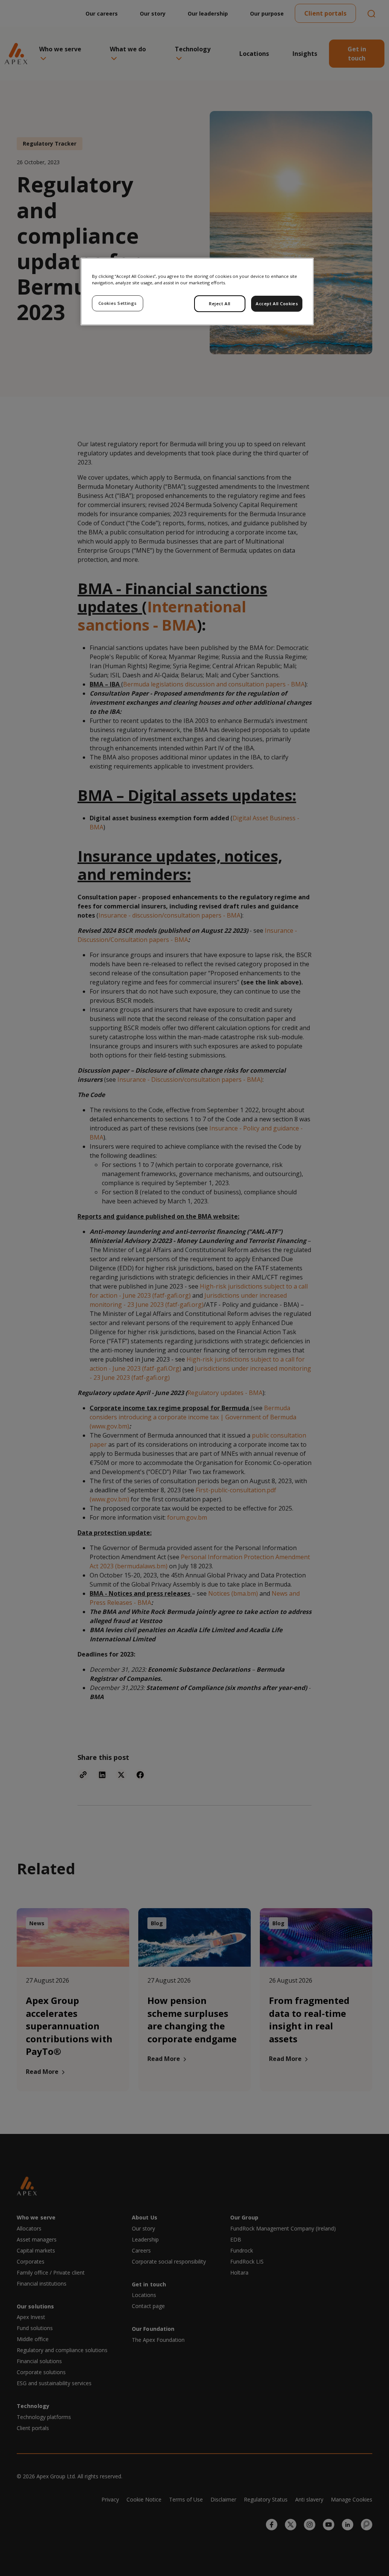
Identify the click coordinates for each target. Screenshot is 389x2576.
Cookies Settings (118, 303)
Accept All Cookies (277, 304)
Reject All (220, 304)
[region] (197, 292)
